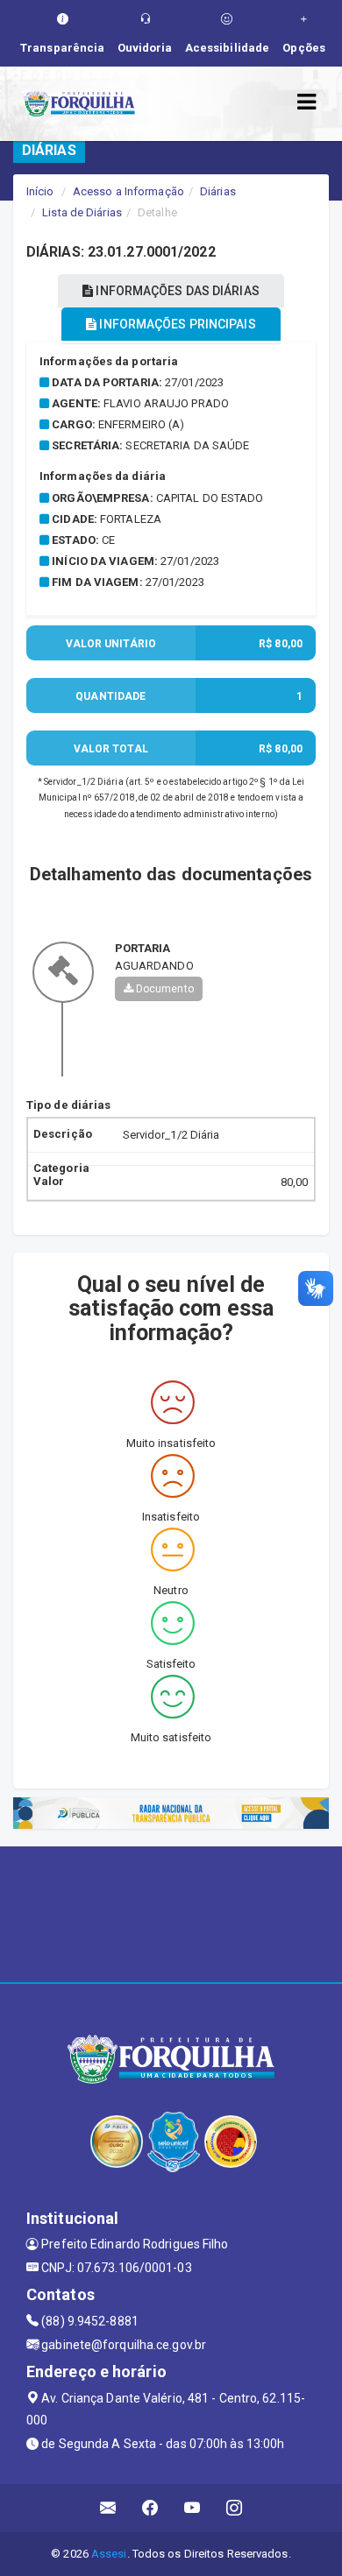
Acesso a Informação (128, 191)
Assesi (109, 2554)
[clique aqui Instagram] (235, 2508)
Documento (164, 989)
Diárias (218, 191)
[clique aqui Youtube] (192, 2508)
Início (40, 191)
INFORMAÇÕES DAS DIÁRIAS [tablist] (176, 291)
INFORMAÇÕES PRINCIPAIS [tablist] (176, 324)
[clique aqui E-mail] (108, 2508)
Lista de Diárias (82, 212)
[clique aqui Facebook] (150, 2508)
